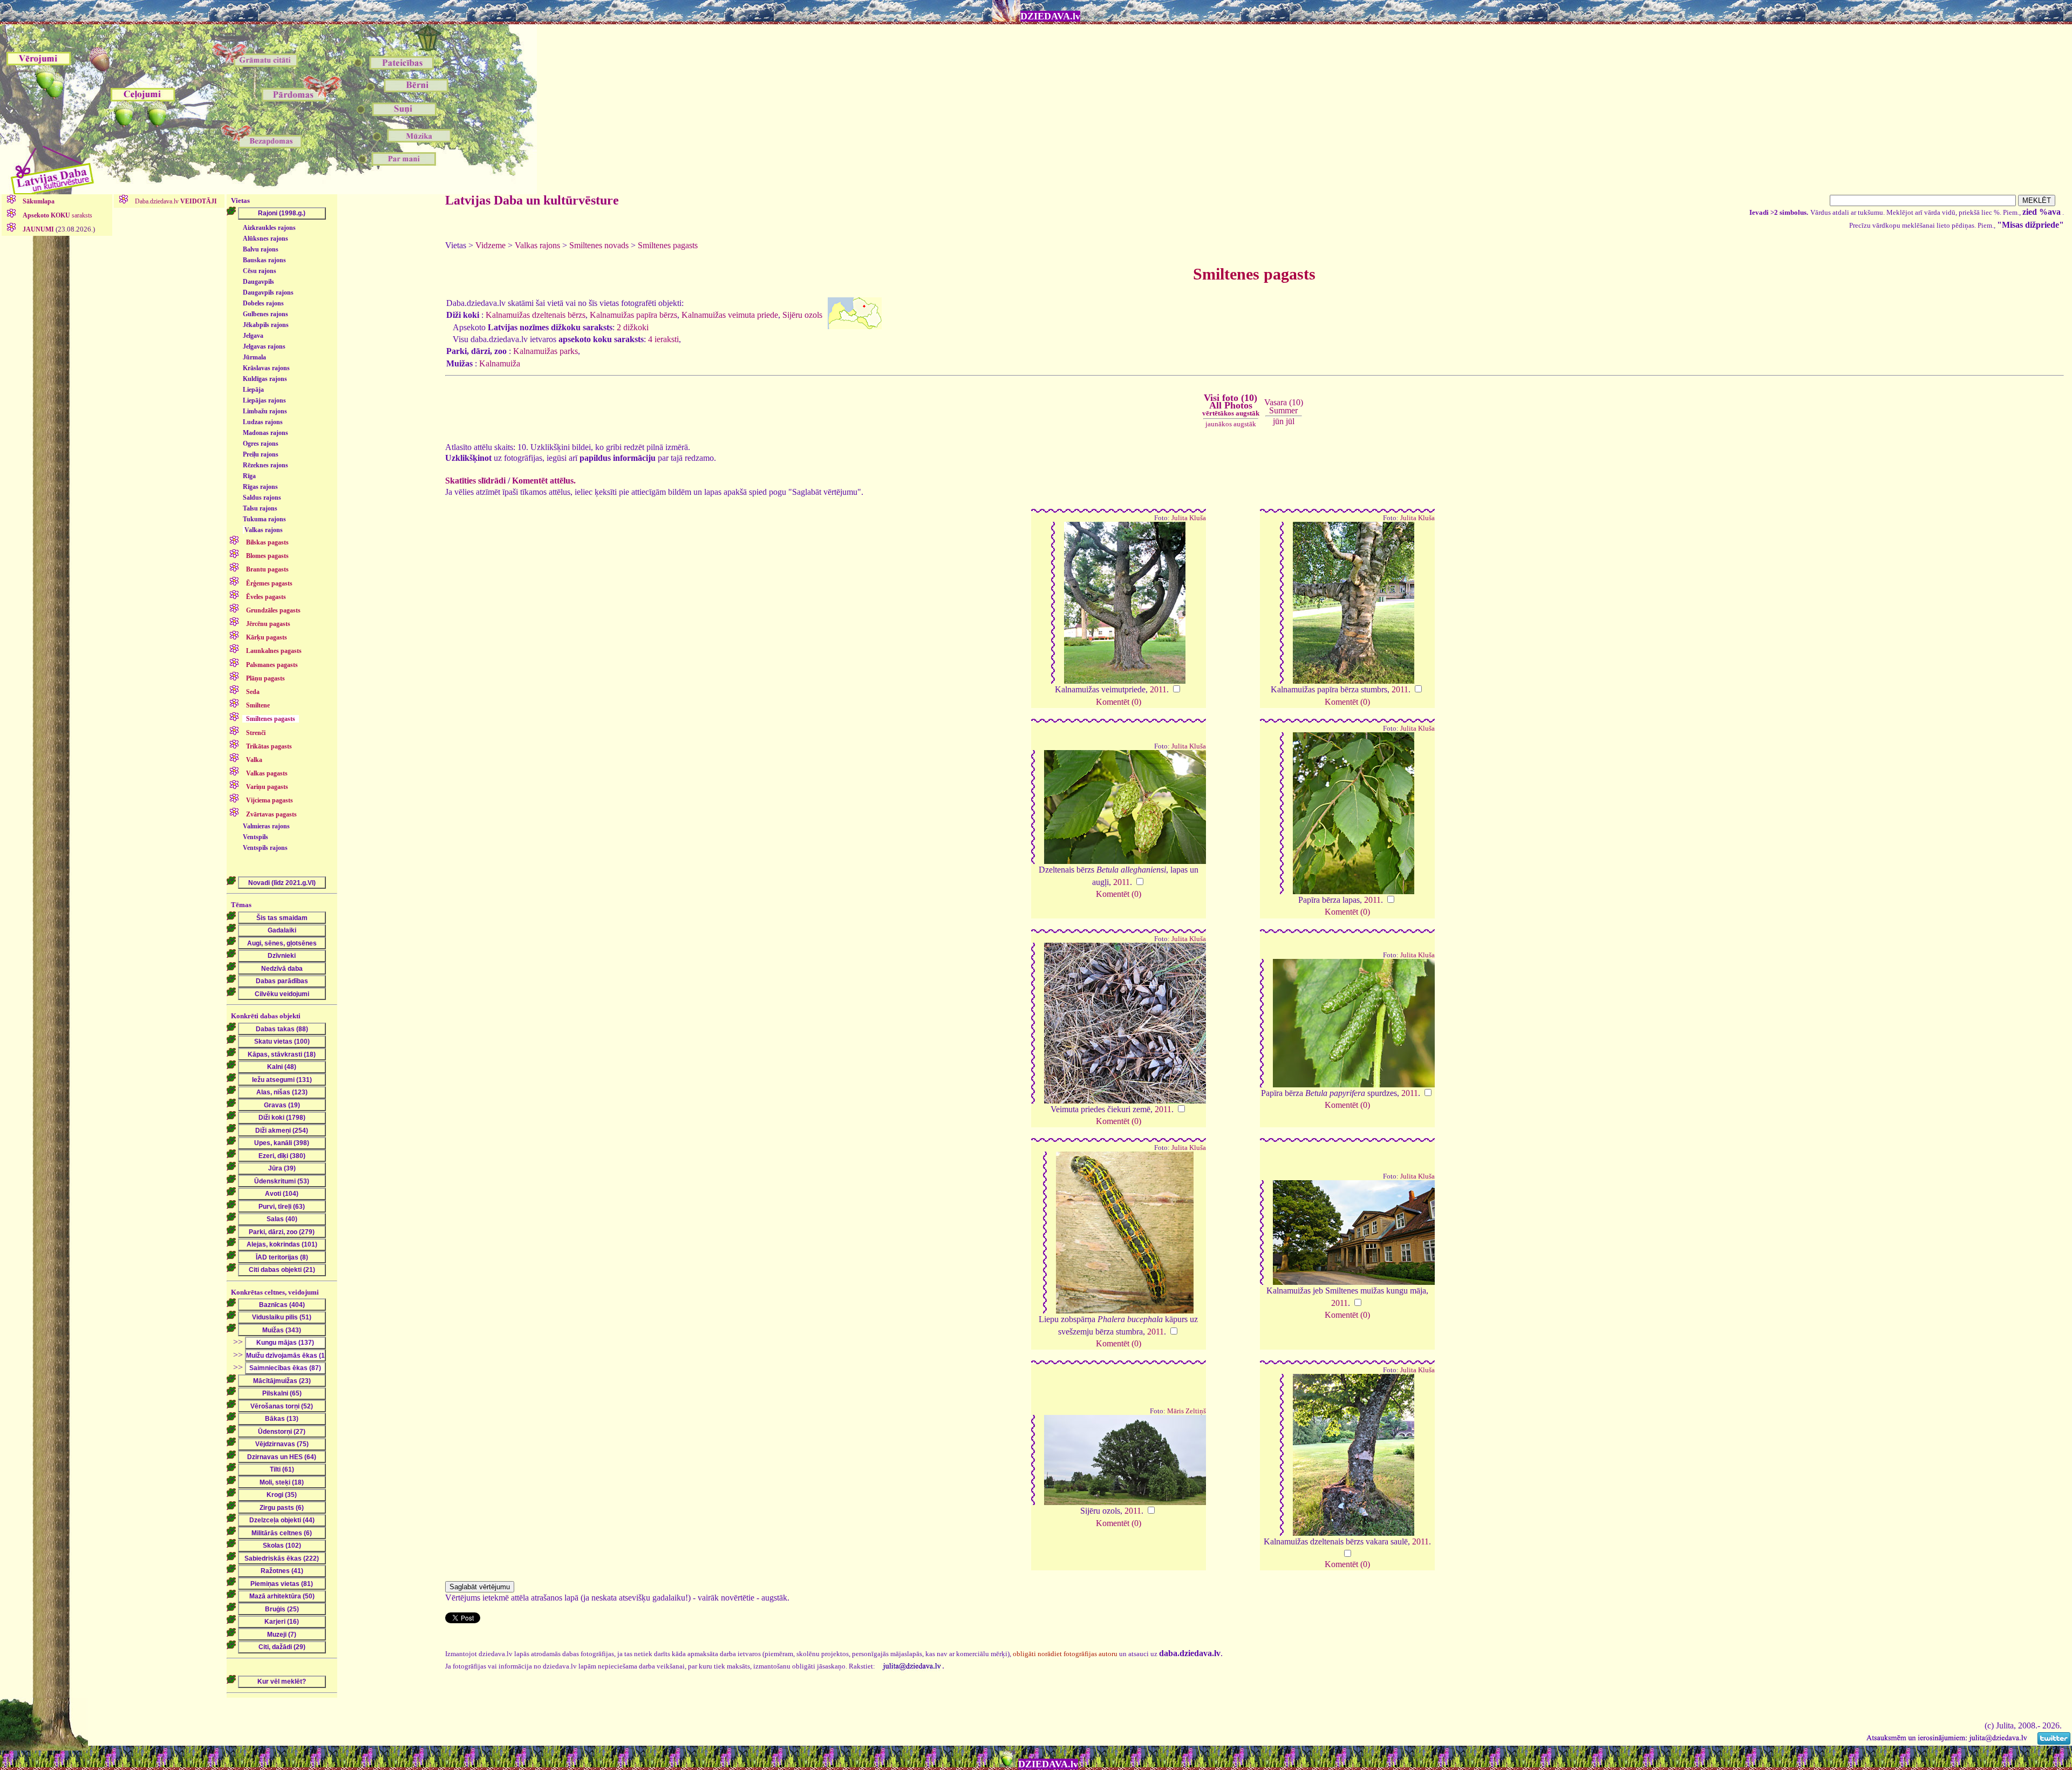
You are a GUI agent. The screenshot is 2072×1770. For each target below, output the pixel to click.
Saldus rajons (262, 498)
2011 (1158, 689)
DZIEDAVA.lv (1050, 16)
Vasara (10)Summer (1284, 406)
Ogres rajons (261, 444)
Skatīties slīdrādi (475, 481)
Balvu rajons (261, 249)
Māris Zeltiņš (1187, 1411)
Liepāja (253, 390)
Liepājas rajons (264, 400)
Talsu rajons (260, 508)
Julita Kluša (1189, 518)
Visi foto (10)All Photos (1231, 405)
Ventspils (255, 837)
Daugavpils (258, 282)
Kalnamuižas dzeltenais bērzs (536, 315)
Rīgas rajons (260, 487)
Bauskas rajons (264, 260)
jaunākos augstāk (1231, 424)
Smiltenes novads (599, 245)
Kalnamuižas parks (546, 351)
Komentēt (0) (1119, 702)
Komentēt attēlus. (544, 481)
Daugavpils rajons (268, 292)
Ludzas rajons (263, 422)
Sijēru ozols (802, 315)
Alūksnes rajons (265, 239)
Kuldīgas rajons (265, 379)
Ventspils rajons (265, 848)
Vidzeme (490, 245)
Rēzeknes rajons (265, 465)
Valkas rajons (264, 530)
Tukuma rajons (264, 519)
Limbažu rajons (265, 411)
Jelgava (253, 336)
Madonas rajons (265, 433)
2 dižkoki (633, 327)
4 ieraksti (663, 339)
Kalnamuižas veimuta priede (730, 315)
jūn (1278, 421)
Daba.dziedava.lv (175, 201)
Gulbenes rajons (265, 314)
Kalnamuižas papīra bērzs (633, 315)
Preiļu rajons (261, 454)
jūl (1290, 421)
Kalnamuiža (500, 363)
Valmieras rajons (266, 826)
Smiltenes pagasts (668, 245)
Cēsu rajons (260, 271)
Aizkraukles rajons (269, 228)
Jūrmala (254, 357)
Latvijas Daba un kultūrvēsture (532, 200)
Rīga (249, 476)
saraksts (57, 215)
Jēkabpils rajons (266, 325)
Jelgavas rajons (264, 346)
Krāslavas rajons (266, 368)
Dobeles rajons (263, 303)
